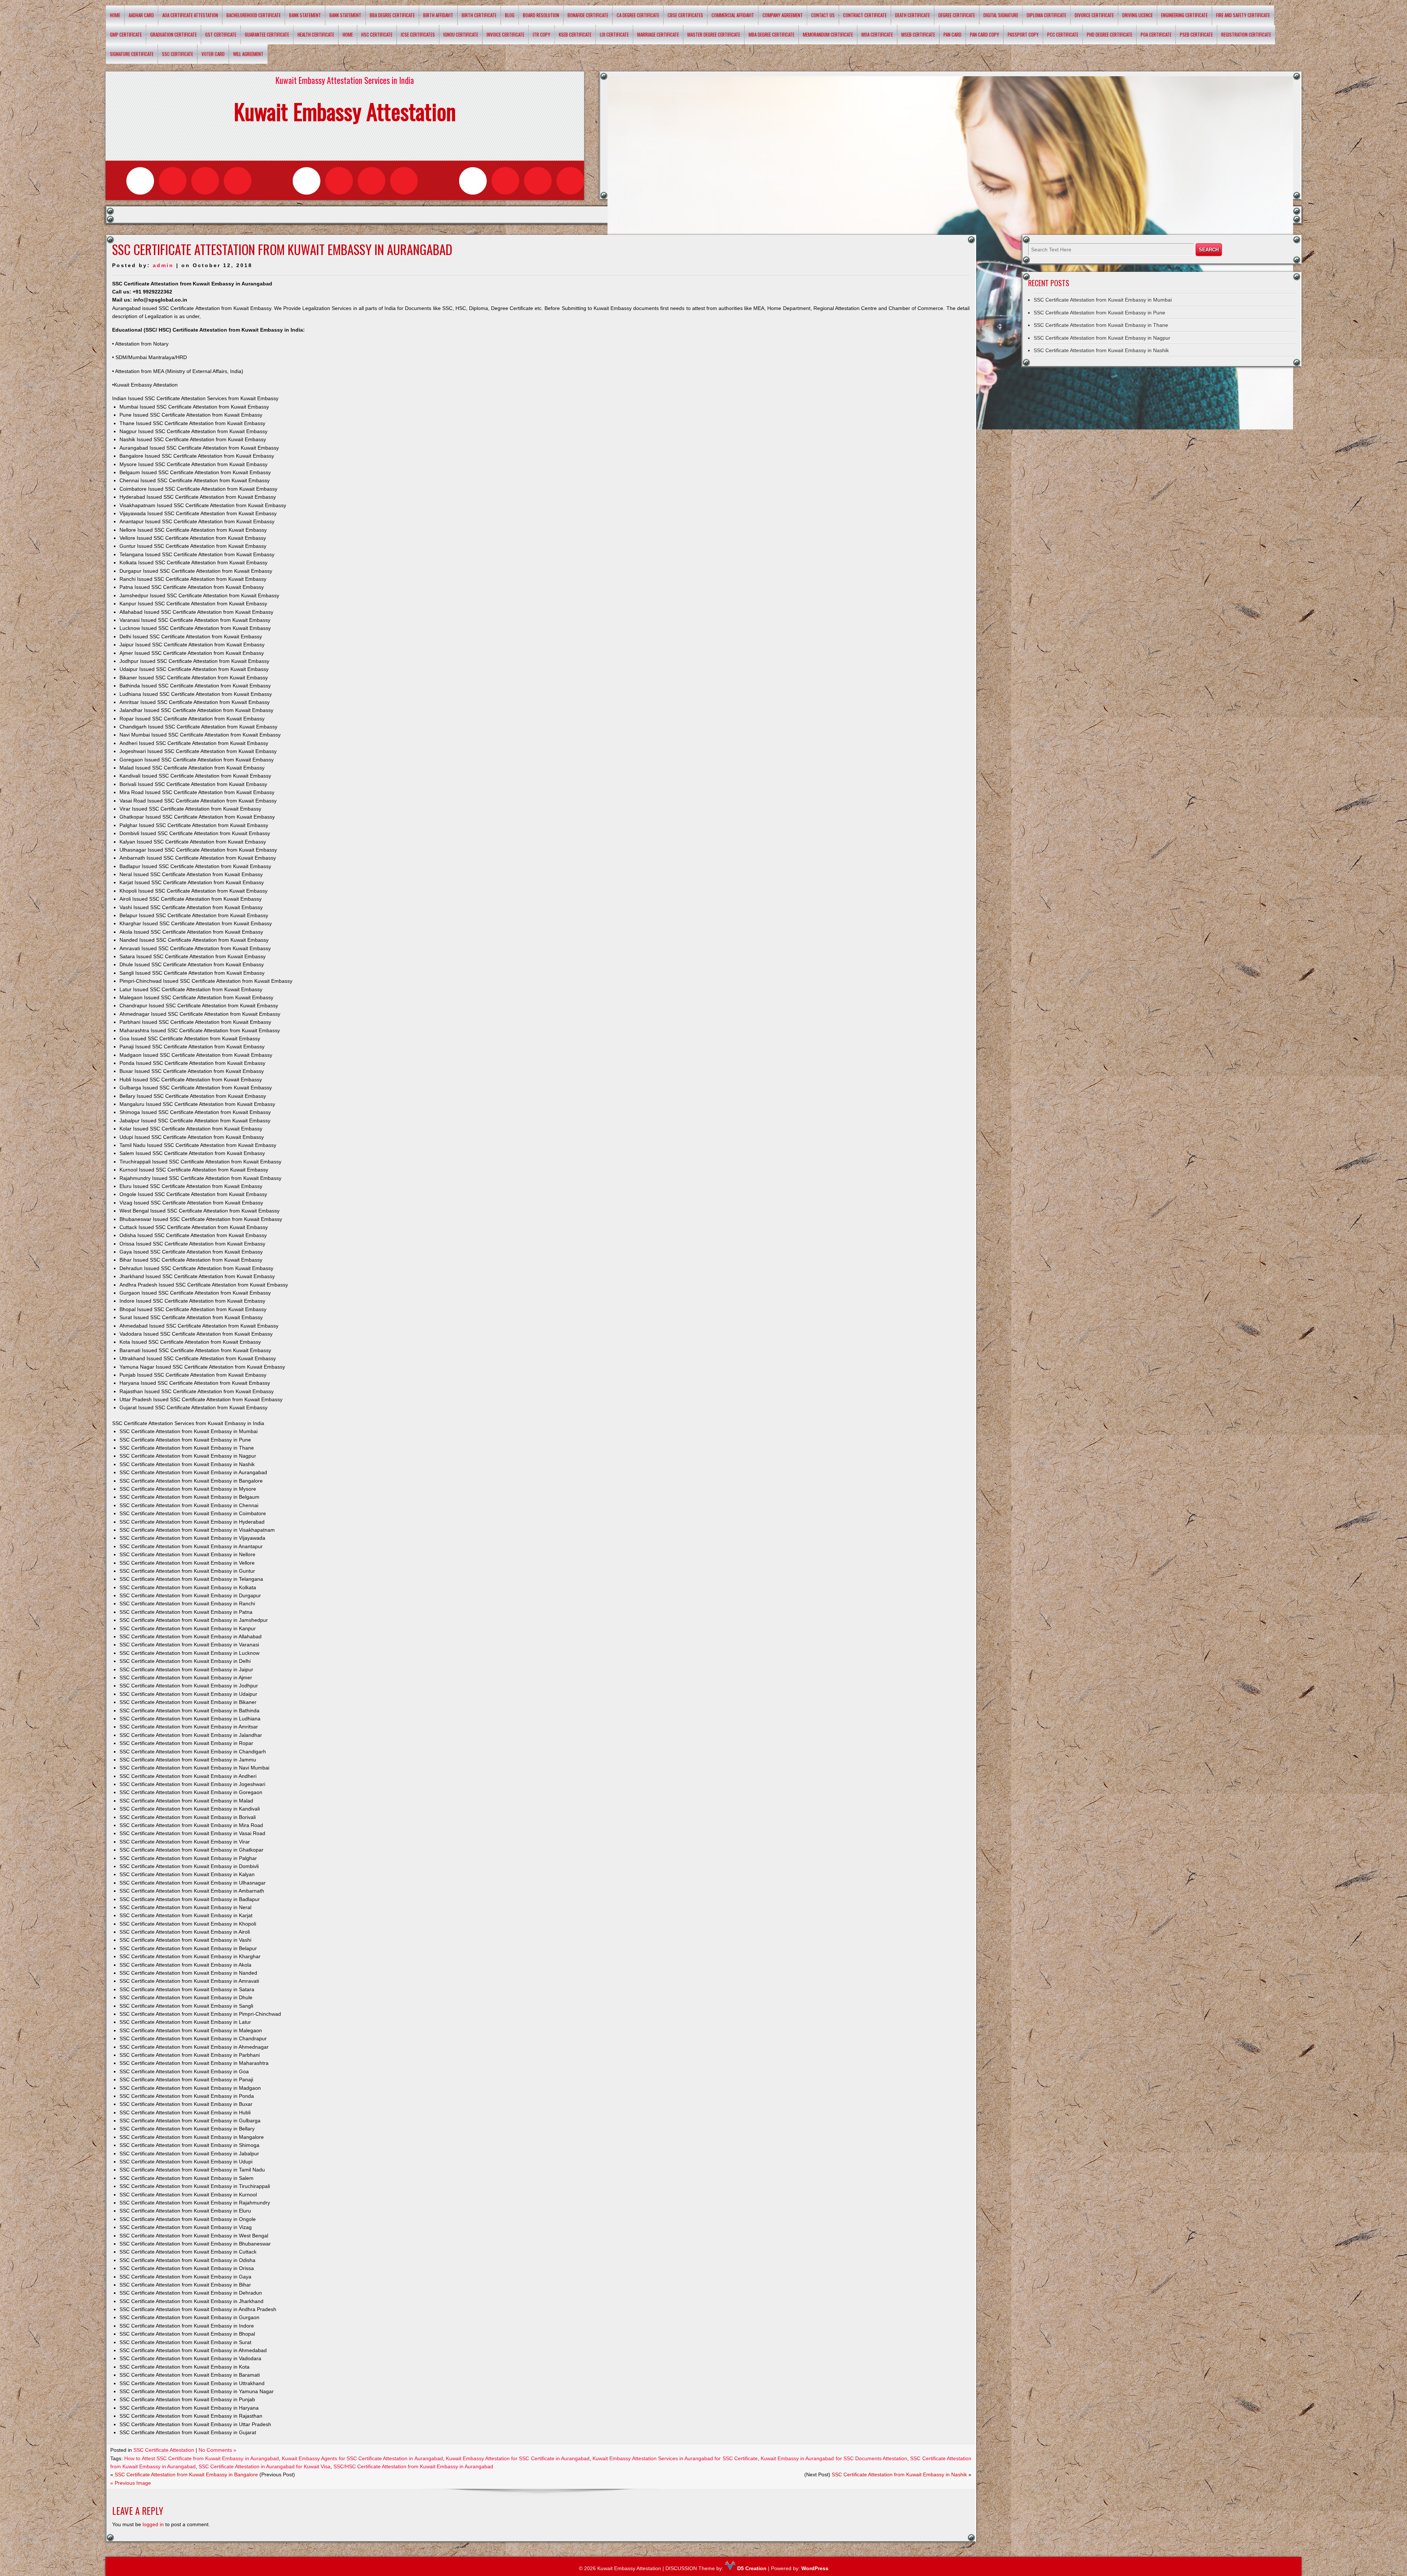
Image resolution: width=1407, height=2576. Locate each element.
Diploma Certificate (1046, 15)
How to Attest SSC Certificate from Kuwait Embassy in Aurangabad (202, 2458)
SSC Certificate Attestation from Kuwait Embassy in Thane (1101, 325)
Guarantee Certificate (267, 34)
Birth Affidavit (438, 15)
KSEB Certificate (575, 34)
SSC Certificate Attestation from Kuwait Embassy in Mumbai (1103, 300)
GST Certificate (221, 34)
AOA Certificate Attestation (190, 15)
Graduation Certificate (173, 34)
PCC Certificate (1063, 34)
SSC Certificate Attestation (164, 2450)
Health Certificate (316, 34)
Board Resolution (541, 15)
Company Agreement (783, 15)
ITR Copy (542, 34)
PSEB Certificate (1196, 34)
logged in (153, 2524)
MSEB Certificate (918, 34)
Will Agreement (248, 54)
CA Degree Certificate (638, 15)
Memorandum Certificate (828, 34)
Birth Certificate (479, 15)
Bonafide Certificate (588, 15)
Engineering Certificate (1184, 15)
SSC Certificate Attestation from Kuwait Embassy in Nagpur (1102, 338)
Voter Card (213, 54)
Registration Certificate (1246, 34)
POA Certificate (1156, 34)
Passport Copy (1023, 34)
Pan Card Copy (985, 34)
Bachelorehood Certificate (254, 15)
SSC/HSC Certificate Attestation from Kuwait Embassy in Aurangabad (413, 2466)
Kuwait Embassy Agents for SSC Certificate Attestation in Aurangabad (362, 2458)
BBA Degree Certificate (392, 15)
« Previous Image (131, 2483)
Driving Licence (1138, 15)
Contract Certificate (865, 15)
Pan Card (952, 34)
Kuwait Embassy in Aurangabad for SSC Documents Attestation (834, 2458)
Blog (510, 15)
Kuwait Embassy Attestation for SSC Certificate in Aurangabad (518, 2458)
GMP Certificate (126, 34)
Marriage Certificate (658, 34)
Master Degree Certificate (714, 34)
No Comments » (217, 2450)
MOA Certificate (877, 34)
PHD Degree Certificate (1109, 34)
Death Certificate (913, 15)
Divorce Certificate (1094, 15)
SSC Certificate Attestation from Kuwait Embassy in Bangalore (186, 2474)
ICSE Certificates (418, 34)
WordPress (815, 2568)
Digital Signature (1001, 15)
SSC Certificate (178, 54)
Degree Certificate (957, 15)
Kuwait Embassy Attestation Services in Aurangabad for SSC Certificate (675, 2458)
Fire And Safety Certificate (1243, 15)
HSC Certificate (377, 34)
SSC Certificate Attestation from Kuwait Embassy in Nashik (899, 2474)
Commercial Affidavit (733, 15)
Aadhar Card (141, 15)
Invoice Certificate (505, 34)
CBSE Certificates (685, 15)
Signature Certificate (132, 54)
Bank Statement (305, 15)
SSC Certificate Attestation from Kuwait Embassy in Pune (1099, 313)
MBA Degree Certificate (771, 34)
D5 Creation (751, 2568)
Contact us (823, 15)
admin (163, 265)
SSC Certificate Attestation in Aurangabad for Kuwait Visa (265, 2466)
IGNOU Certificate (461, 34)
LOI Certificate (614, 34)
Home (115, 15)
